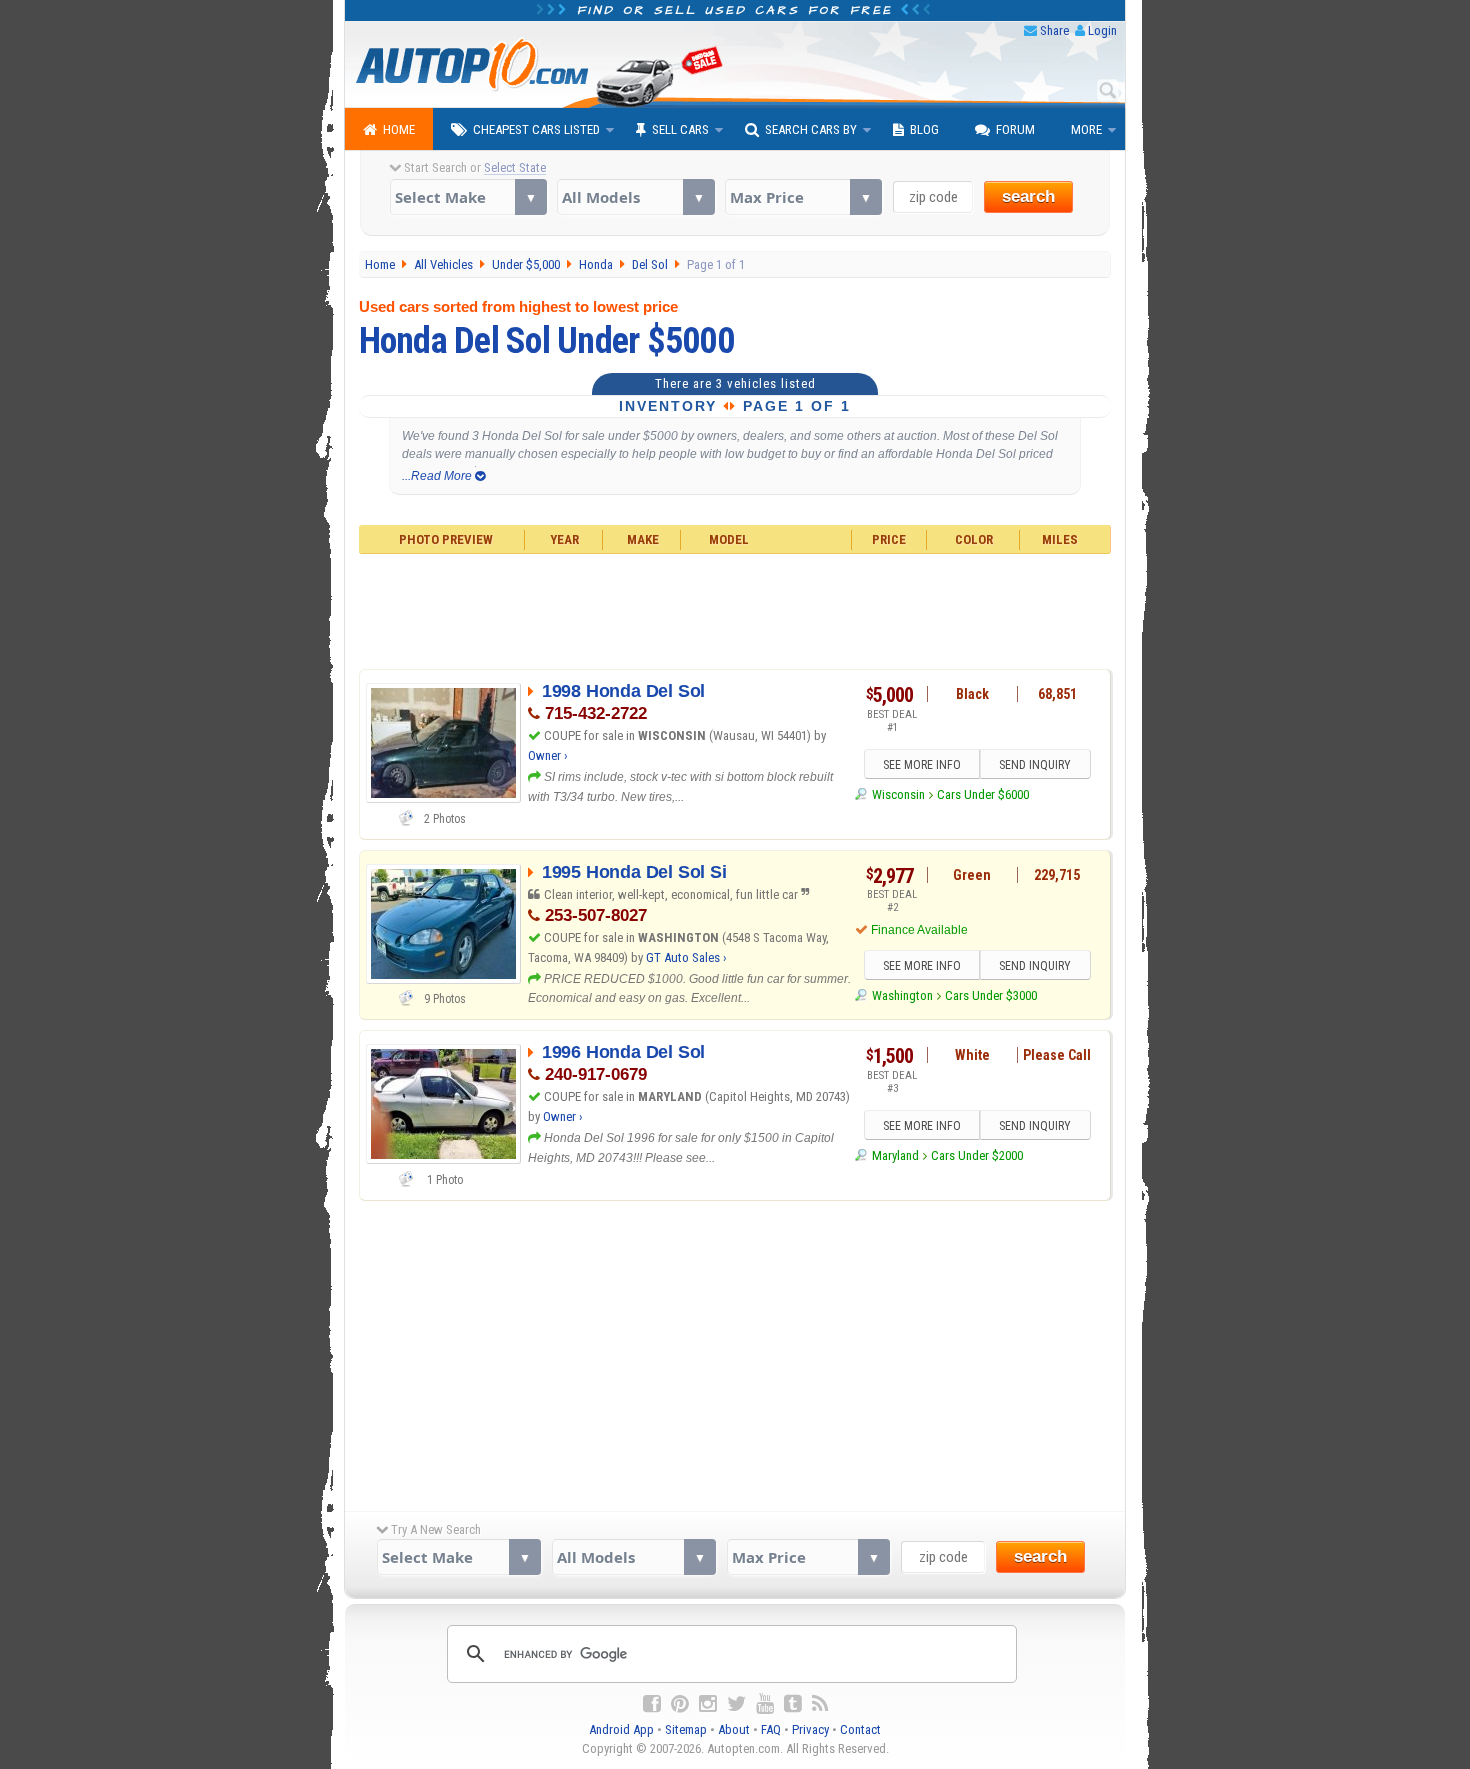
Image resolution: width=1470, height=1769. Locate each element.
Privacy (810, 1729)
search (1028, 196)
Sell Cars (680, 129)
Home (399, 129)
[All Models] (635, 197)
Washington (902, 995)
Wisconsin (898, 794)
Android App (621, 1729)
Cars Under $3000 (991, 995)
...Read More (438, 476)
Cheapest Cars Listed (536, 129)
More (1086, 129)
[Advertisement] (735, 609)
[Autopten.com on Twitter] (736, 1704)
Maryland (895, 1155)
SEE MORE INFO (922, 765)
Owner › (548, 755)
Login (1102, 30)
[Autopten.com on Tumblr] (793, 1704)
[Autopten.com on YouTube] (765, 1704)
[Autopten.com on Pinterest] (680, 1704)
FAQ (771, 1729)
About (734, 1729)
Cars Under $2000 (977, 1155)
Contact (860, 1729)
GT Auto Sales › (686, 957)
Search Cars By (811, 129)
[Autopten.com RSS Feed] (820, 1704)
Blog (924, 129)
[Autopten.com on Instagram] (708, 1704)
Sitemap (686, 1729)
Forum (1015, 129)
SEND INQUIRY (1035, 765)
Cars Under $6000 (983, 794)
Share (1054, 30)
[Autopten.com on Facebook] (652, 1704)
